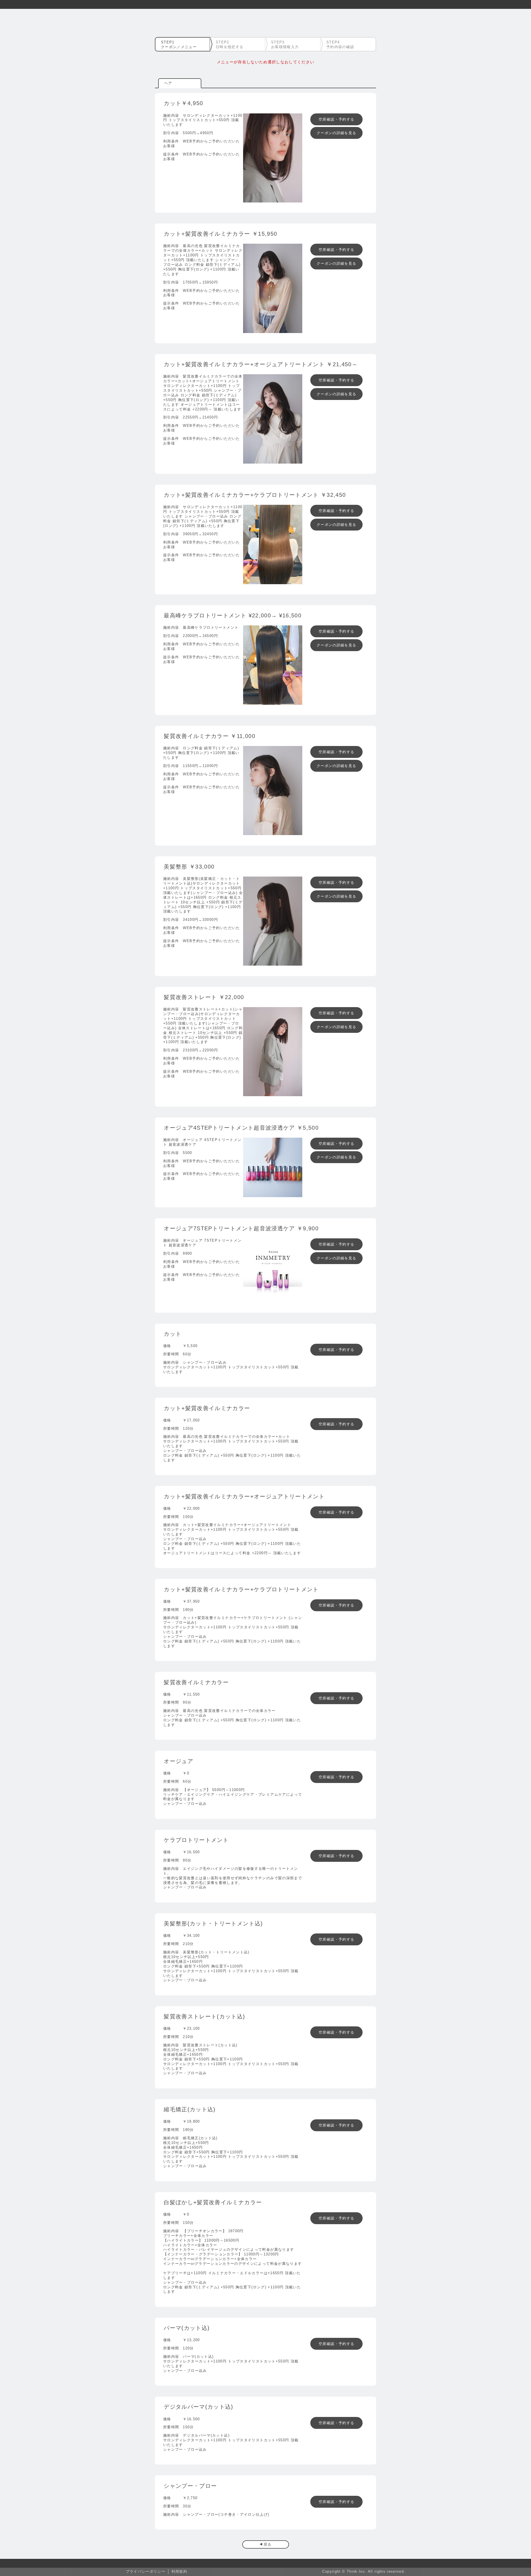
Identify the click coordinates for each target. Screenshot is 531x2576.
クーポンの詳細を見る (336, 133)
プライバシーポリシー (146, 2571)
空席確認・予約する (336, 119)
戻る (268, 2544)
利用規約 (179, 2571)
